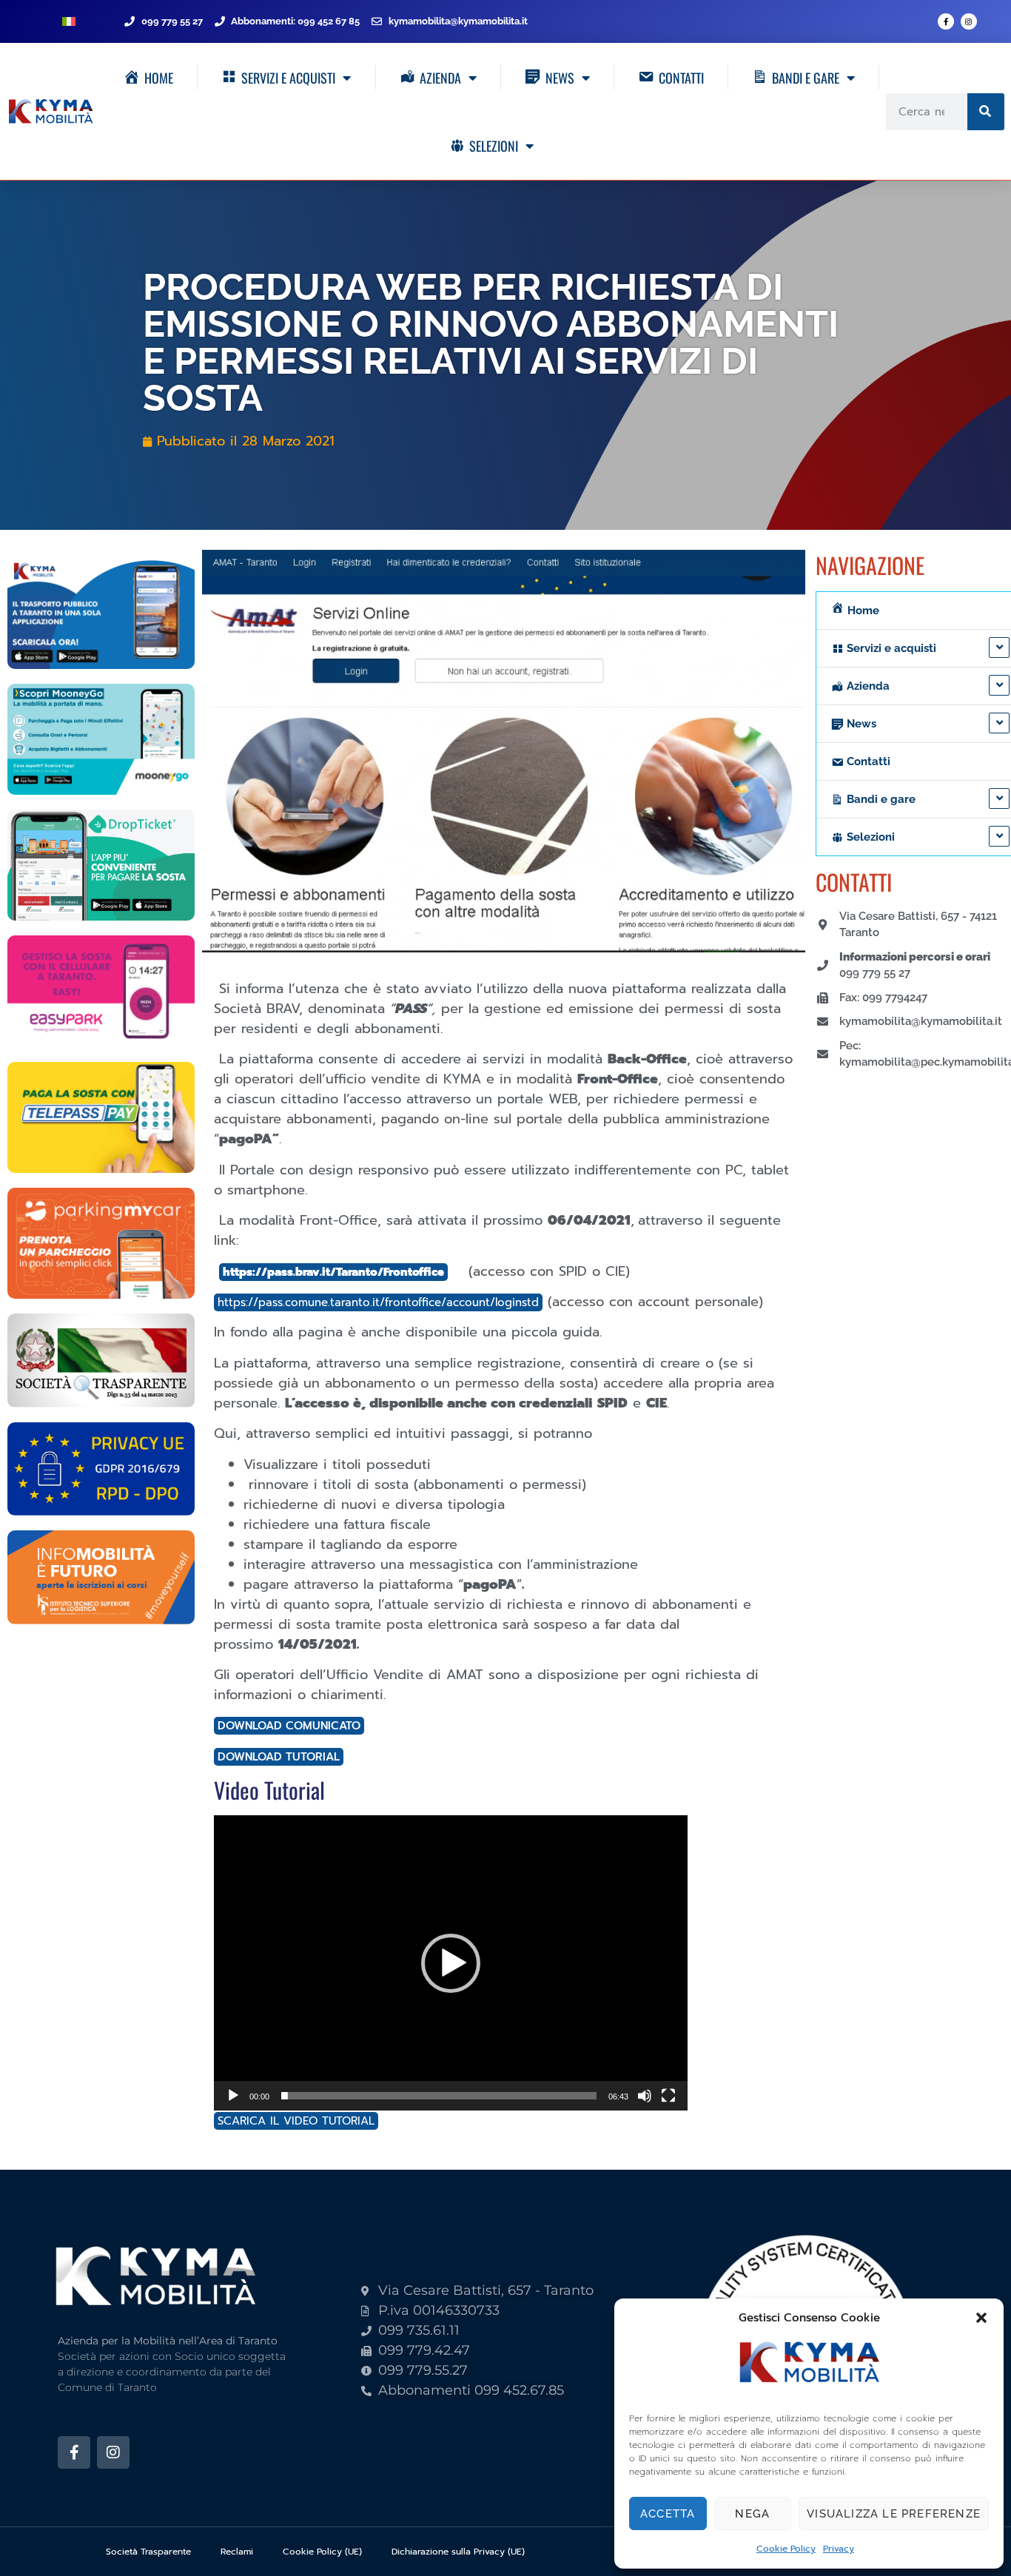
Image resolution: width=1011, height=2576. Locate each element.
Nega (752, 2514)
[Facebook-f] (946, 21)
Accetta (668, 2514)
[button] (981, 2318)
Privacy (839, 2549)
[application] (451, 1963)
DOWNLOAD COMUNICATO (289, 1726)
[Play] (233, 2096)
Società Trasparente (148, 2552)
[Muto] (645, 2096)
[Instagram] (969, 21)
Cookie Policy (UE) (322, 2552)
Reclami (237, 2552)
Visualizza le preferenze (894, 2514)
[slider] (439, 2096)
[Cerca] (986, 112)
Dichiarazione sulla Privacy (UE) (458, 2552)
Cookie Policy (786, 2549)
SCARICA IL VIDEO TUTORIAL (296, 2121)
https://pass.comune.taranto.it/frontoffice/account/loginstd (378, 1302)
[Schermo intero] (668, 2096)
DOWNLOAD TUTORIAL (279, 1757)
